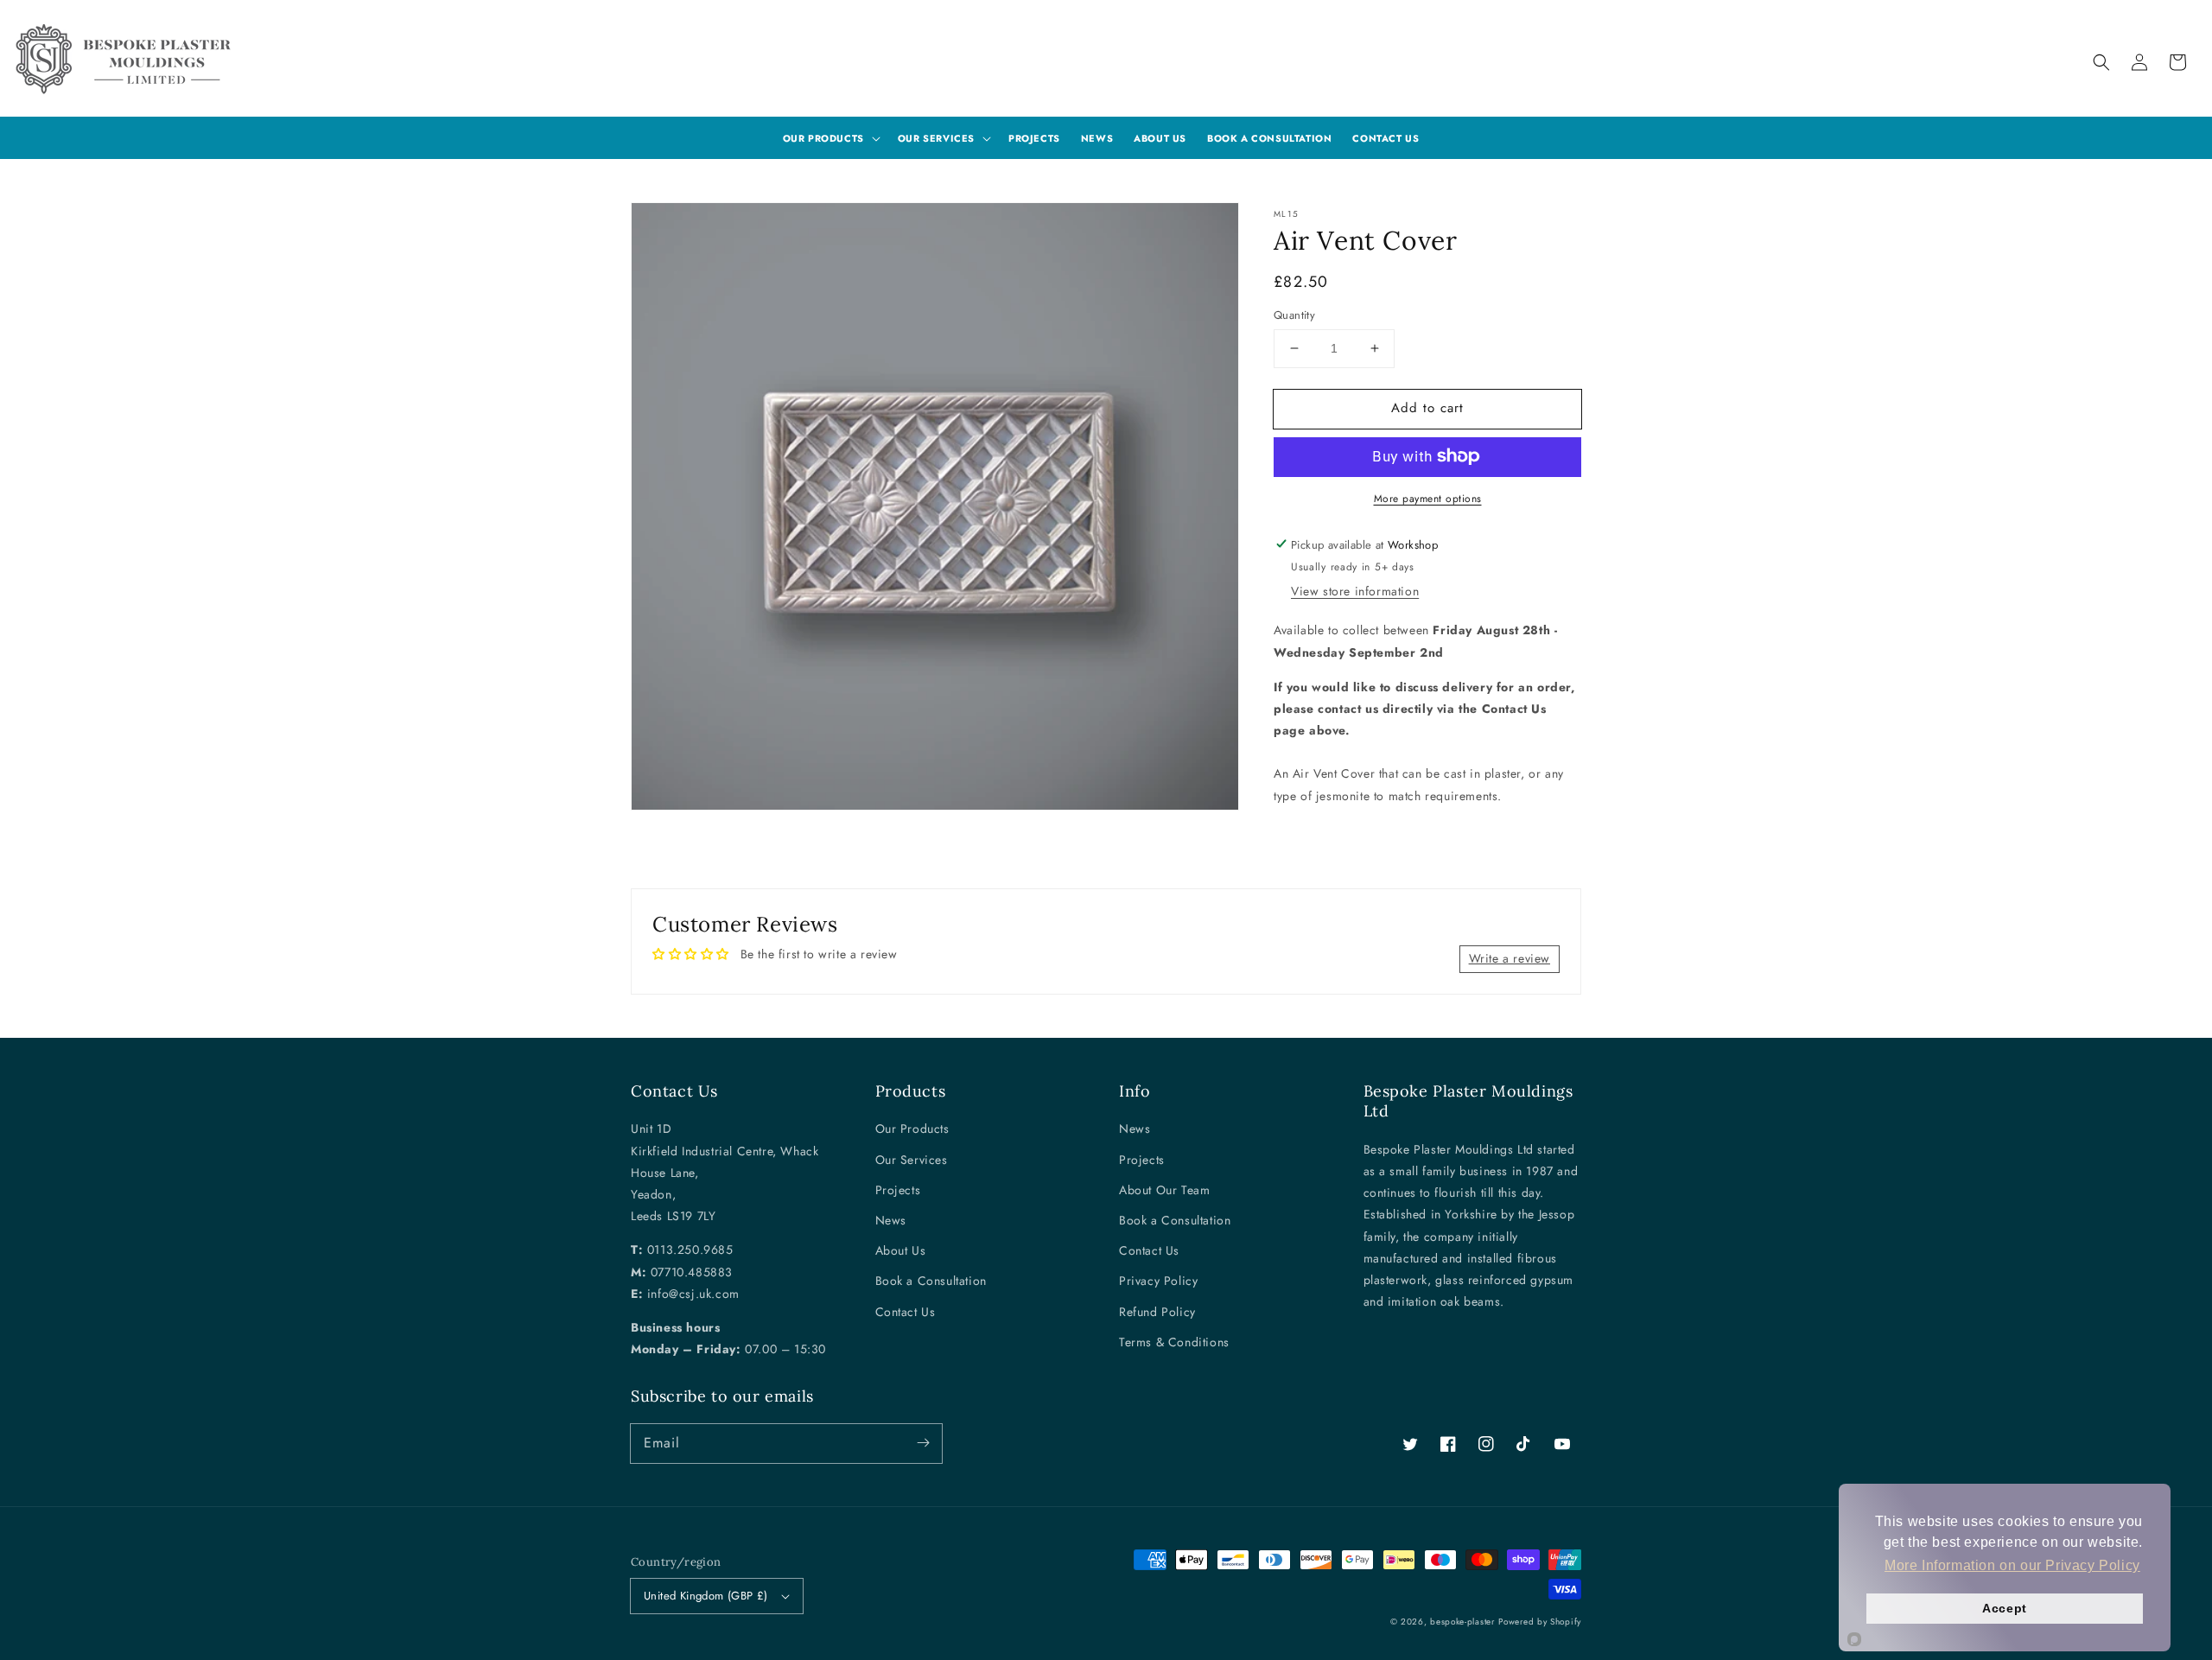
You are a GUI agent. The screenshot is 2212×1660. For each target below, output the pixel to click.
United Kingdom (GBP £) (706, 1596)
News (891, 1220)
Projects (898, 1190)
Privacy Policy (1158, 1281)
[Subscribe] (923, 1443)
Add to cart (1427, 408)
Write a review (1510, 958)
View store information (1355, 591)
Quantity (1294, 315)
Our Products (912, 1129)
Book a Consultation (931, 1281)
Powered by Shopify (1540, 1622)
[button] (2101, 62)
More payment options (1428, 498)
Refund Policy (1157, 1312)
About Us (901, 1250)
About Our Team (1164, 1190)
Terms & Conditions (1174, 1342)
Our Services (912, 1160)
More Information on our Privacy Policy (2012, 1565)
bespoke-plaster (1462, 1622)
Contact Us (906, 1312)
